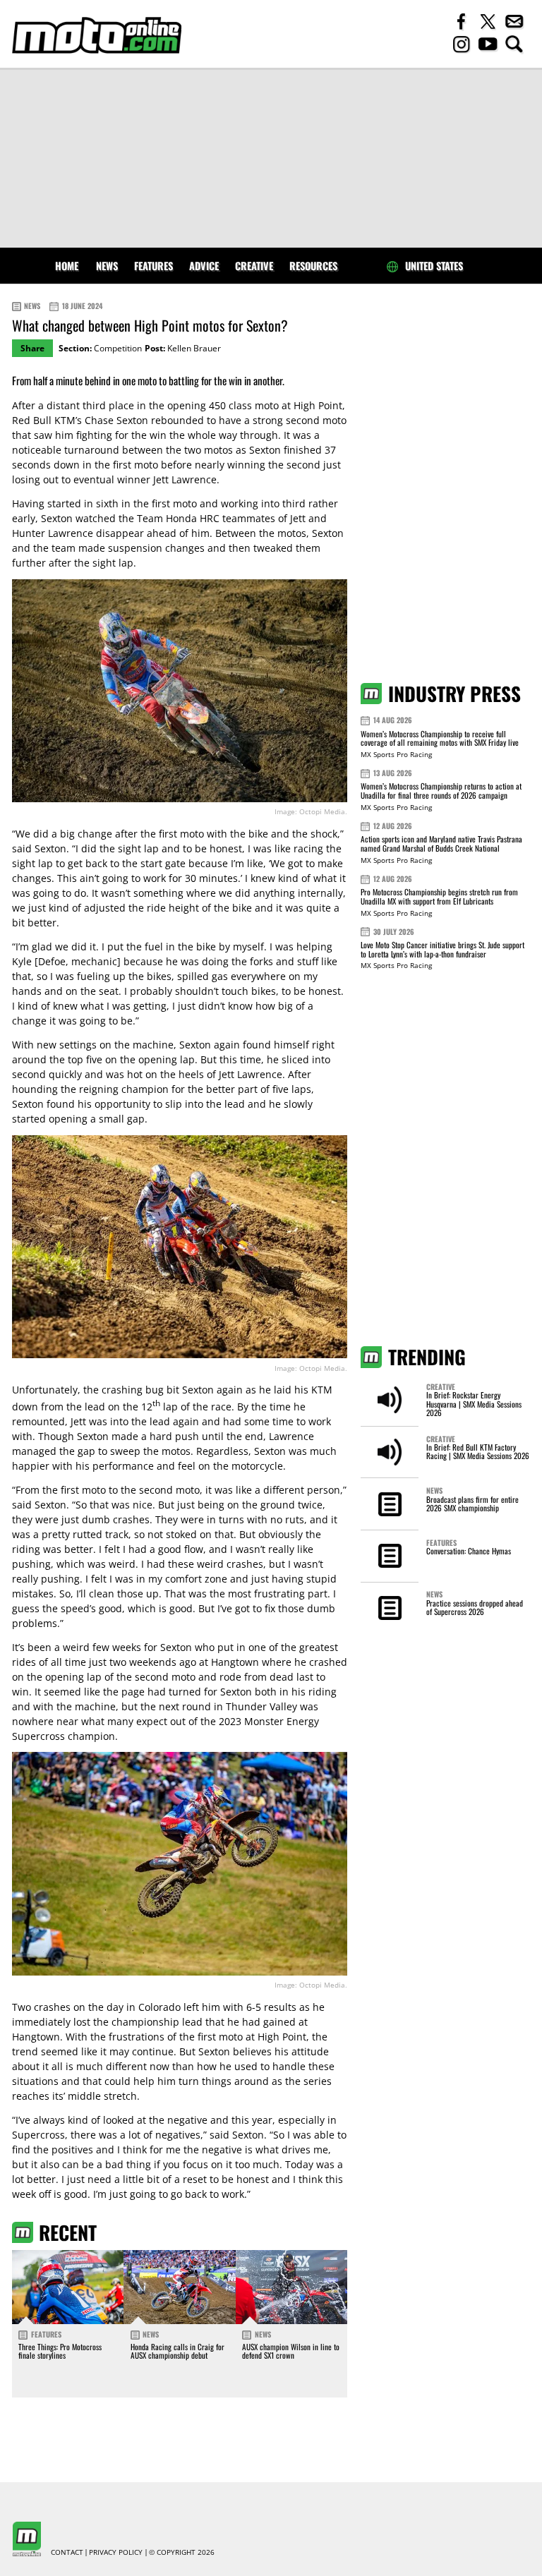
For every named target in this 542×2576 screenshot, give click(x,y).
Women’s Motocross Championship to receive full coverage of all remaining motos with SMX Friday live (440, 738)
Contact (67, 2553)
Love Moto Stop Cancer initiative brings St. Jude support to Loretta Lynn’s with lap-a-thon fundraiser (442, 949)
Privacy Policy (116, 2553)
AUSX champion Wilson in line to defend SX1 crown (291, 2351)
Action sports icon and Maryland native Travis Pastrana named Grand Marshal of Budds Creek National (441, 843)
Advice (204, 266)
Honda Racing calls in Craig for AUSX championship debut (177, 2351)
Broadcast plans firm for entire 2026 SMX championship (472, 1504)
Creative (254, 266)
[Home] (97, 35)
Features (153, 266)
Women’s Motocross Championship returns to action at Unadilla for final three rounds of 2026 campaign (441, 791)
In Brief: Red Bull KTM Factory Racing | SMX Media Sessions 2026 (478, 1451)
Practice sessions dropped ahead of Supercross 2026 (475, 1607)
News (107, 266)
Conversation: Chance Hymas (469, 1551)
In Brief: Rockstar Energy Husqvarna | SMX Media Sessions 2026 (474, 1404)
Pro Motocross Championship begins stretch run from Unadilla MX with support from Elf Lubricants (439, 896)
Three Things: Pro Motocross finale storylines (60, 2351)
